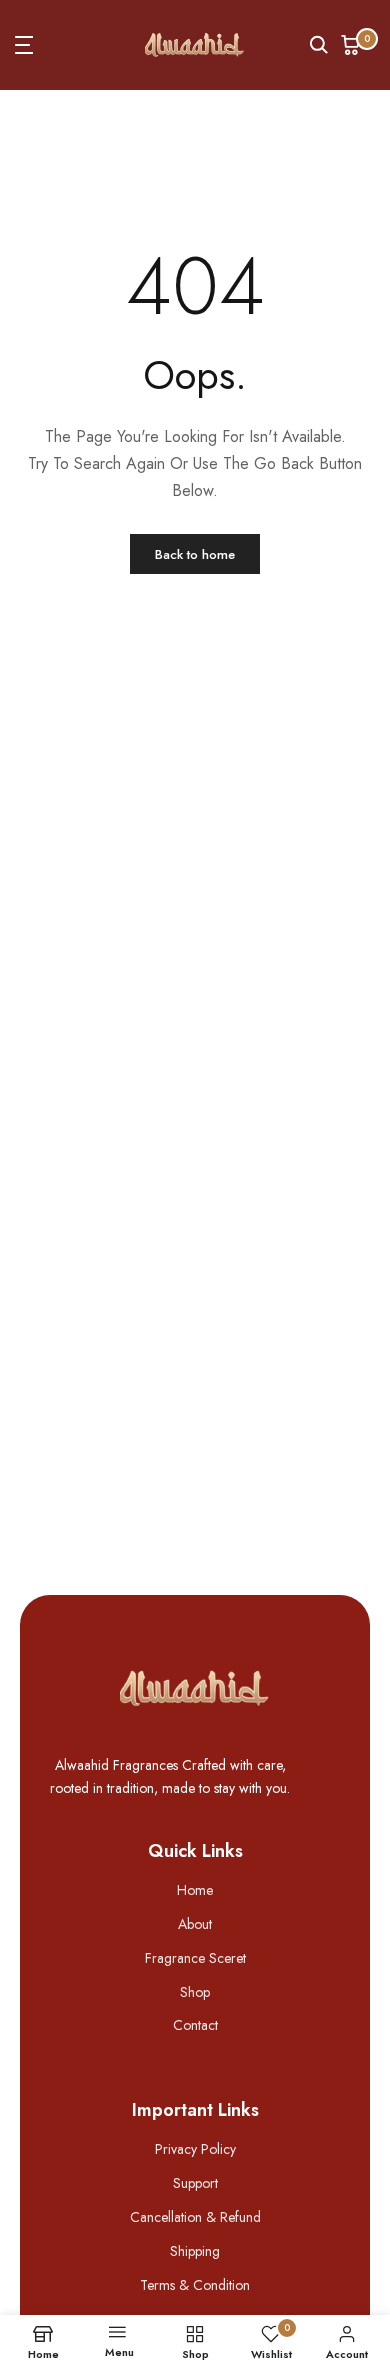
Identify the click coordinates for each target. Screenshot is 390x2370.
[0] (351, 45)
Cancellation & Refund (195, 2217)
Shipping (195, 2251)
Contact (195, 2025)
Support (195, 2183)
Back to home (195, 554)
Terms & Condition (195, 2285)
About (195, 1924)
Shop (195, 1992)
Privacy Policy (195, 2149)
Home (195, 1890)
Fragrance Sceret (195, 1958)
